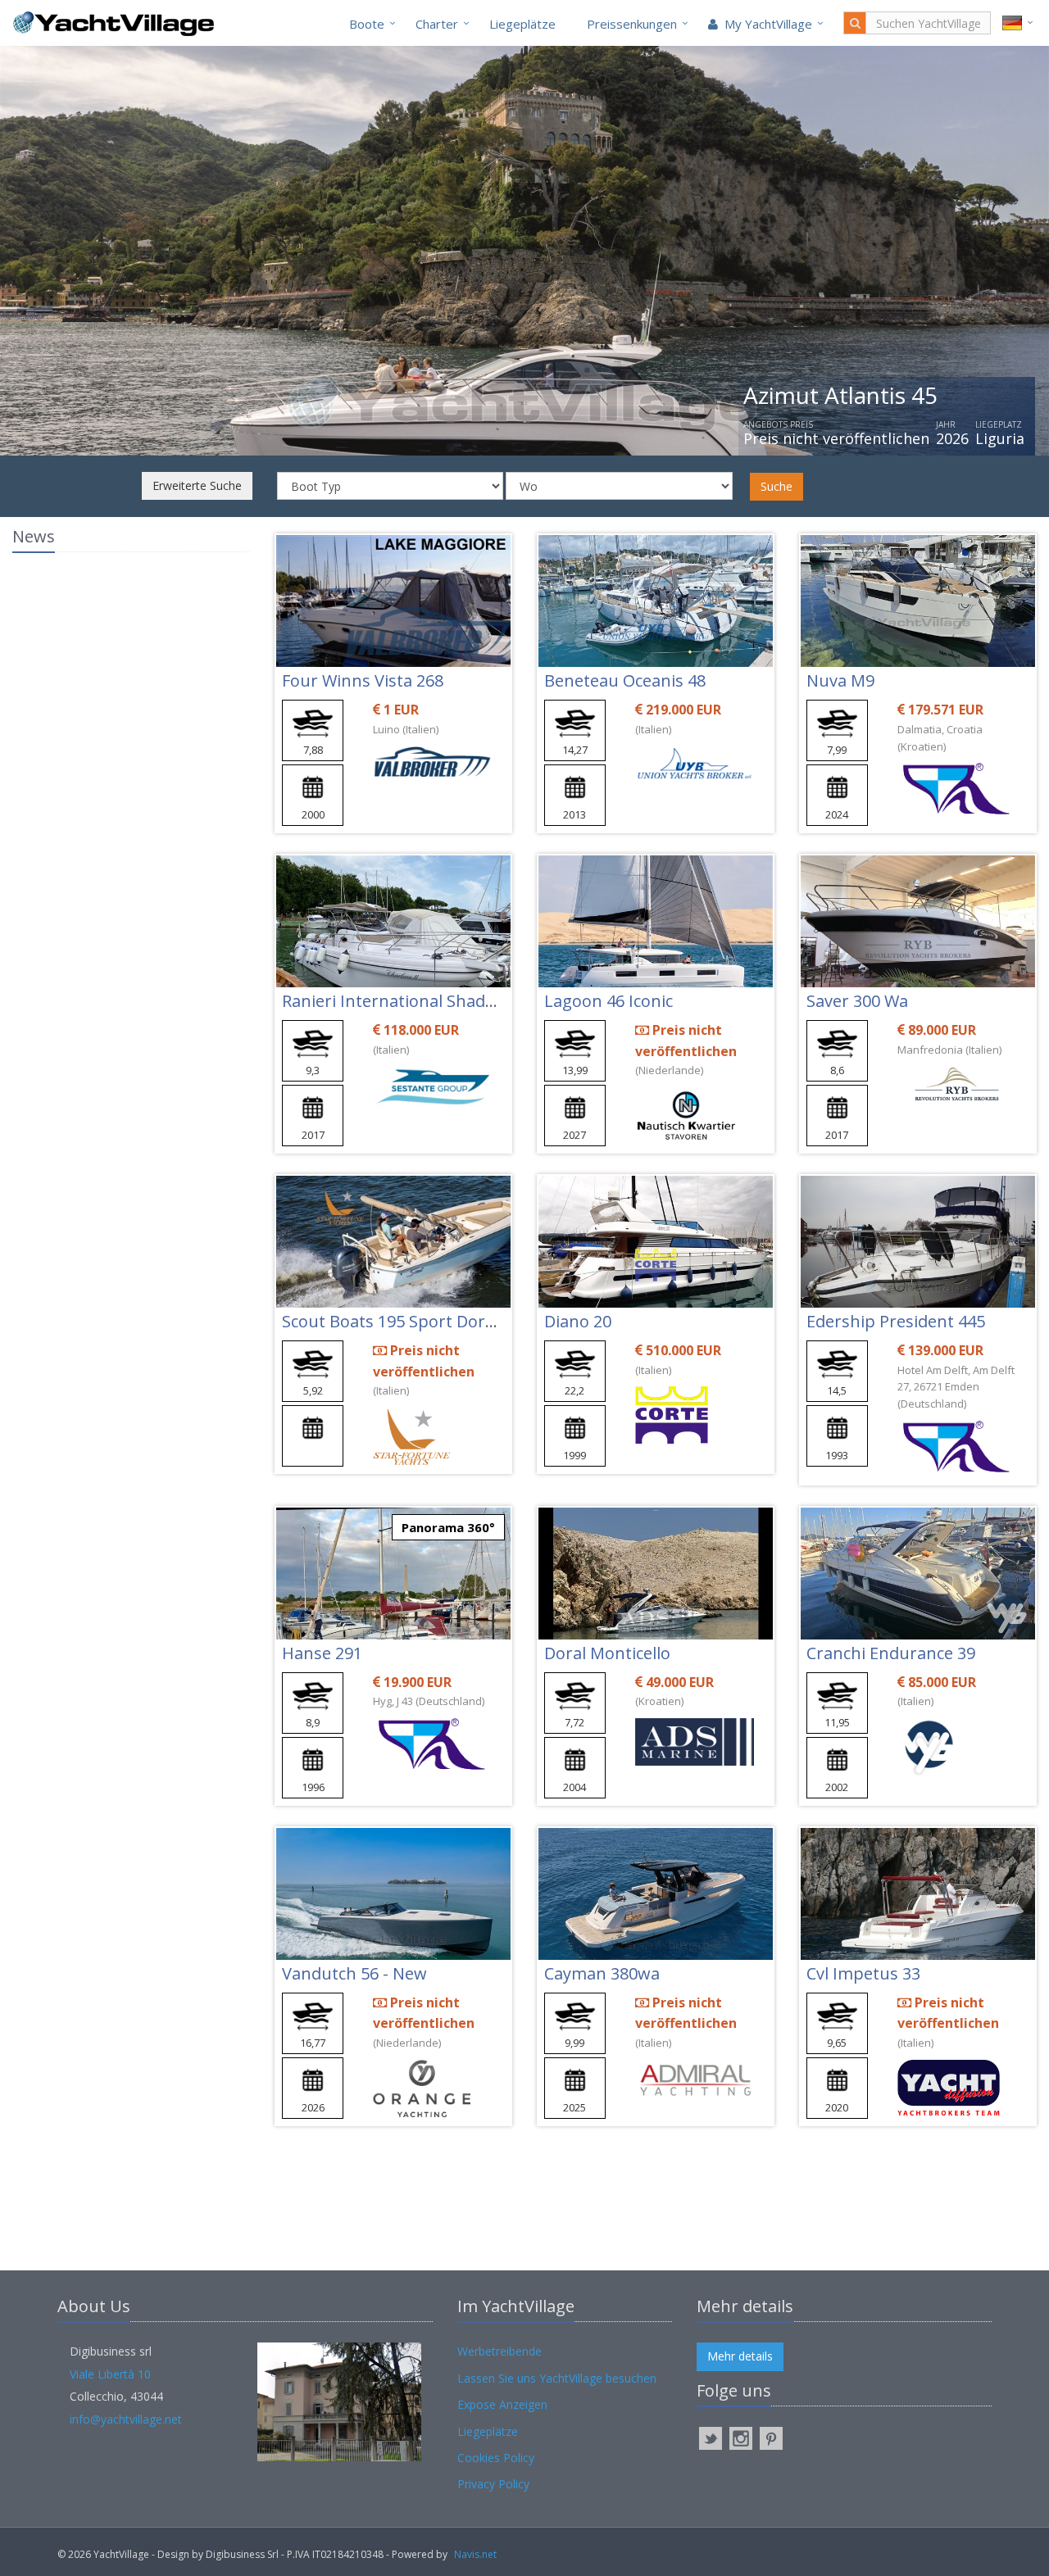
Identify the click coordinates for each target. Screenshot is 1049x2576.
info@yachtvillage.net (126, 2419)
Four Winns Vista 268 (363, 680)
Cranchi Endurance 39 (891, 1653)
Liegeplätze (522, 24)
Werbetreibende (500, 2351)
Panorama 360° (448, 1527)
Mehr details (740, 2356)
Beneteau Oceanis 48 (625, 680)
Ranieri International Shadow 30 (406, 1001)
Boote (367, 24)
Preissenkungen (632, 24)
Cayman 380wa (602, 1973)
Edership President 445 (896, 1321)
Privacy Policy (493, 2484)
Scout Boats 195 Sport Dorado (398, 1321)
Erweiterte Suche (197, 485)
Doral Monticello (607, 1653)
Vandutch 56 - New (354, 1973)
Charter (437, 24)
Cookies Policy (496, 2458)
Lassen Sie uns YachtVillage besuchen (557, 2378)
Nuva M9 (840, 680)
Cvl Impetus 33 (863, 1973)
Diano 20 (578, 1321)
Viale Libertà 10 (110, 2374)
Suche (777, 486)
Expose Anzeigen (502, 2404)
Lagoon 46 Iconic (609, 1001)
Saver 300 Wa (857, 1001)
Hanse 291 (322, 1653)
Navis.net (475, 2554)
